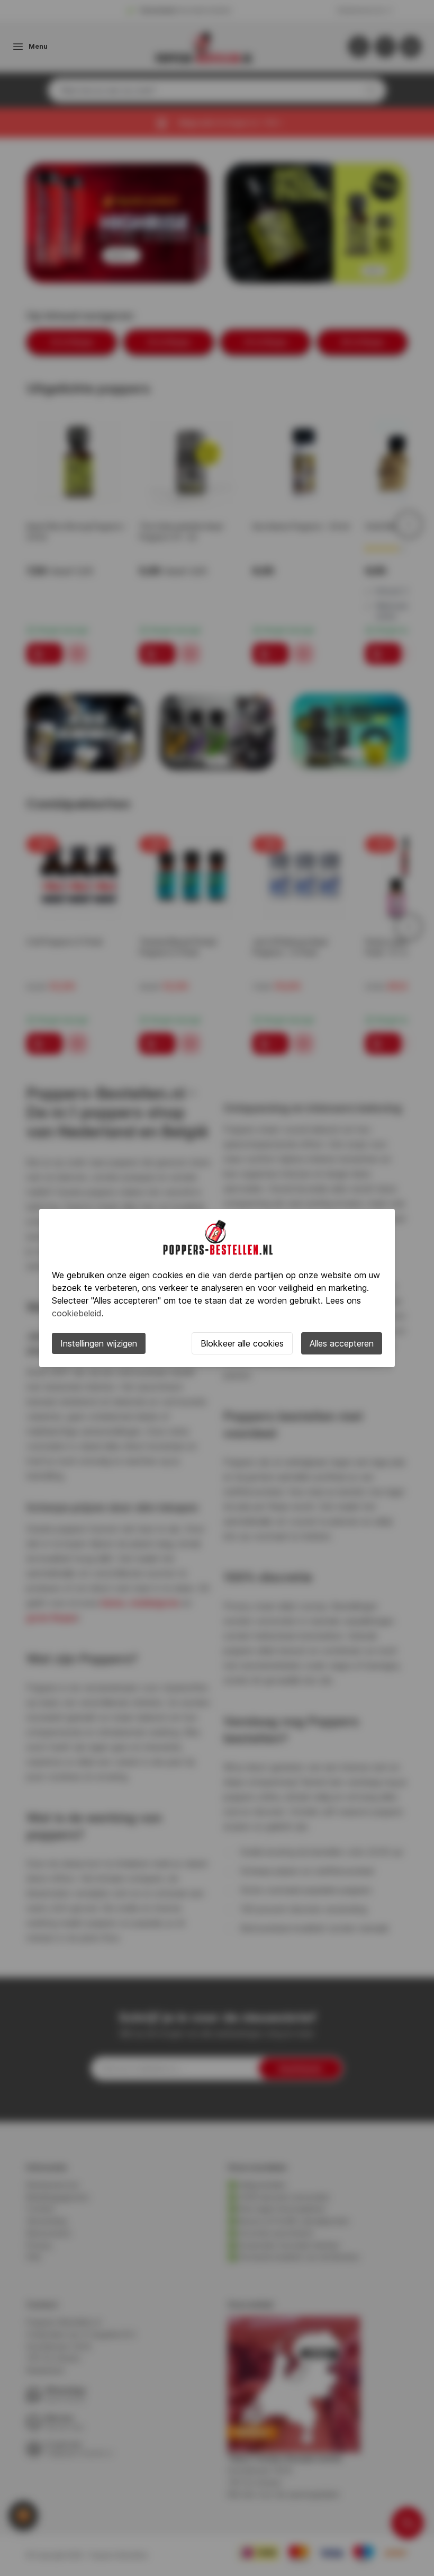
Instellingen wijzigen (99, 1343)
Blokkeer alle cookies (242, 1343)
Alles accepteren (342, 1343)
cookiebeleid (77, 1313)
